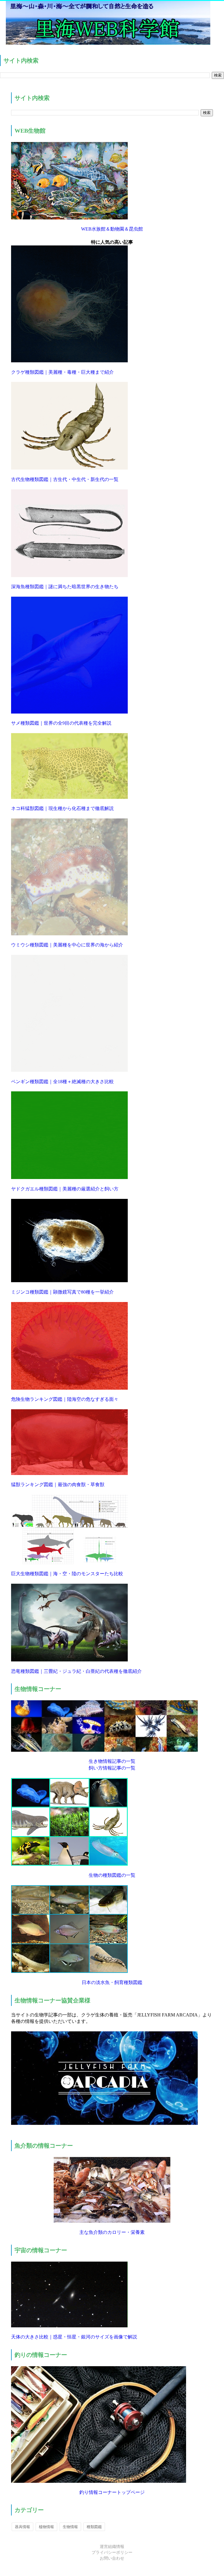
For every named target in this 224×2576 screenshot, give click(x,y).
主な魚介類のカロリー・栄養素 (112, 2232)
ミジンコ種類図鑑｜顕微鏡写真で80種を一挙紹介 (62, 1292)
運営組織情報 (112, 2547)
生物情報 (70, 2527)
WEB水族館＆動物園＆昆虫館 (112, 229)
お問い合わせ (112, 2558)
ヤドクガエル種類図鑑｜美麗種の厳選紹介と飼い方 (65, 1189)
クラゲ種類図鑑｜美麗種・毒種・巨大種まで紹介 (62, 372)
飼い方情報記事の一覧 (112, 1768)
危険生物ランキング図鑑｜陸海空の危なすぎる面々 (65, 1399)
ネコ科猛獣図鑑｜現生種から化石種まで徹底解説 (62, 808)
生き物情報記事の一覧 (112, 1761)
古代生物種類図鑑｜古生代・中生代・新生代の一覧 (65, 479)
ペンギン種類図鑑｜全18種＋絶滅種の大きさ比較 (62, 1082)
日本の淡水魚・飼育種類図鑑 (112, 1982)
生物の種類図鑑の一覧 (112, 1875)
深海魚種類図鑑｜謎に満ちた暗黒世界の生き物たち (65, 587)
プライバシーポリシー (112, 2552)
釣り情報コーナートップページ (112, 2492)
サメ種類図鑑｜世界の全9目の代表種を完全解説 (61, 723)
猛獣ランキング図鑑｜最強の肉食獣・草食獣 (58, 1485)
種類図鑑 (94, 2527)
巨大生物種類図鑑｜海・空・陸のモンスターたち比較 (67, 1574)
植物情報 (46, 2527)
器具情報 (22, 2527)
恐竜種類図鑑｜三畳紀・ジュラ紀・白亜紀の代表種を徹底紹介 (76, 1671)
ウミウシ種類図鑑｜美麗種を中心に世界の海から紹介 (67, 945)
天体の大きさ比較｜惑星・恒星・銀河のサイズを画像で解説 (74, 2337)
